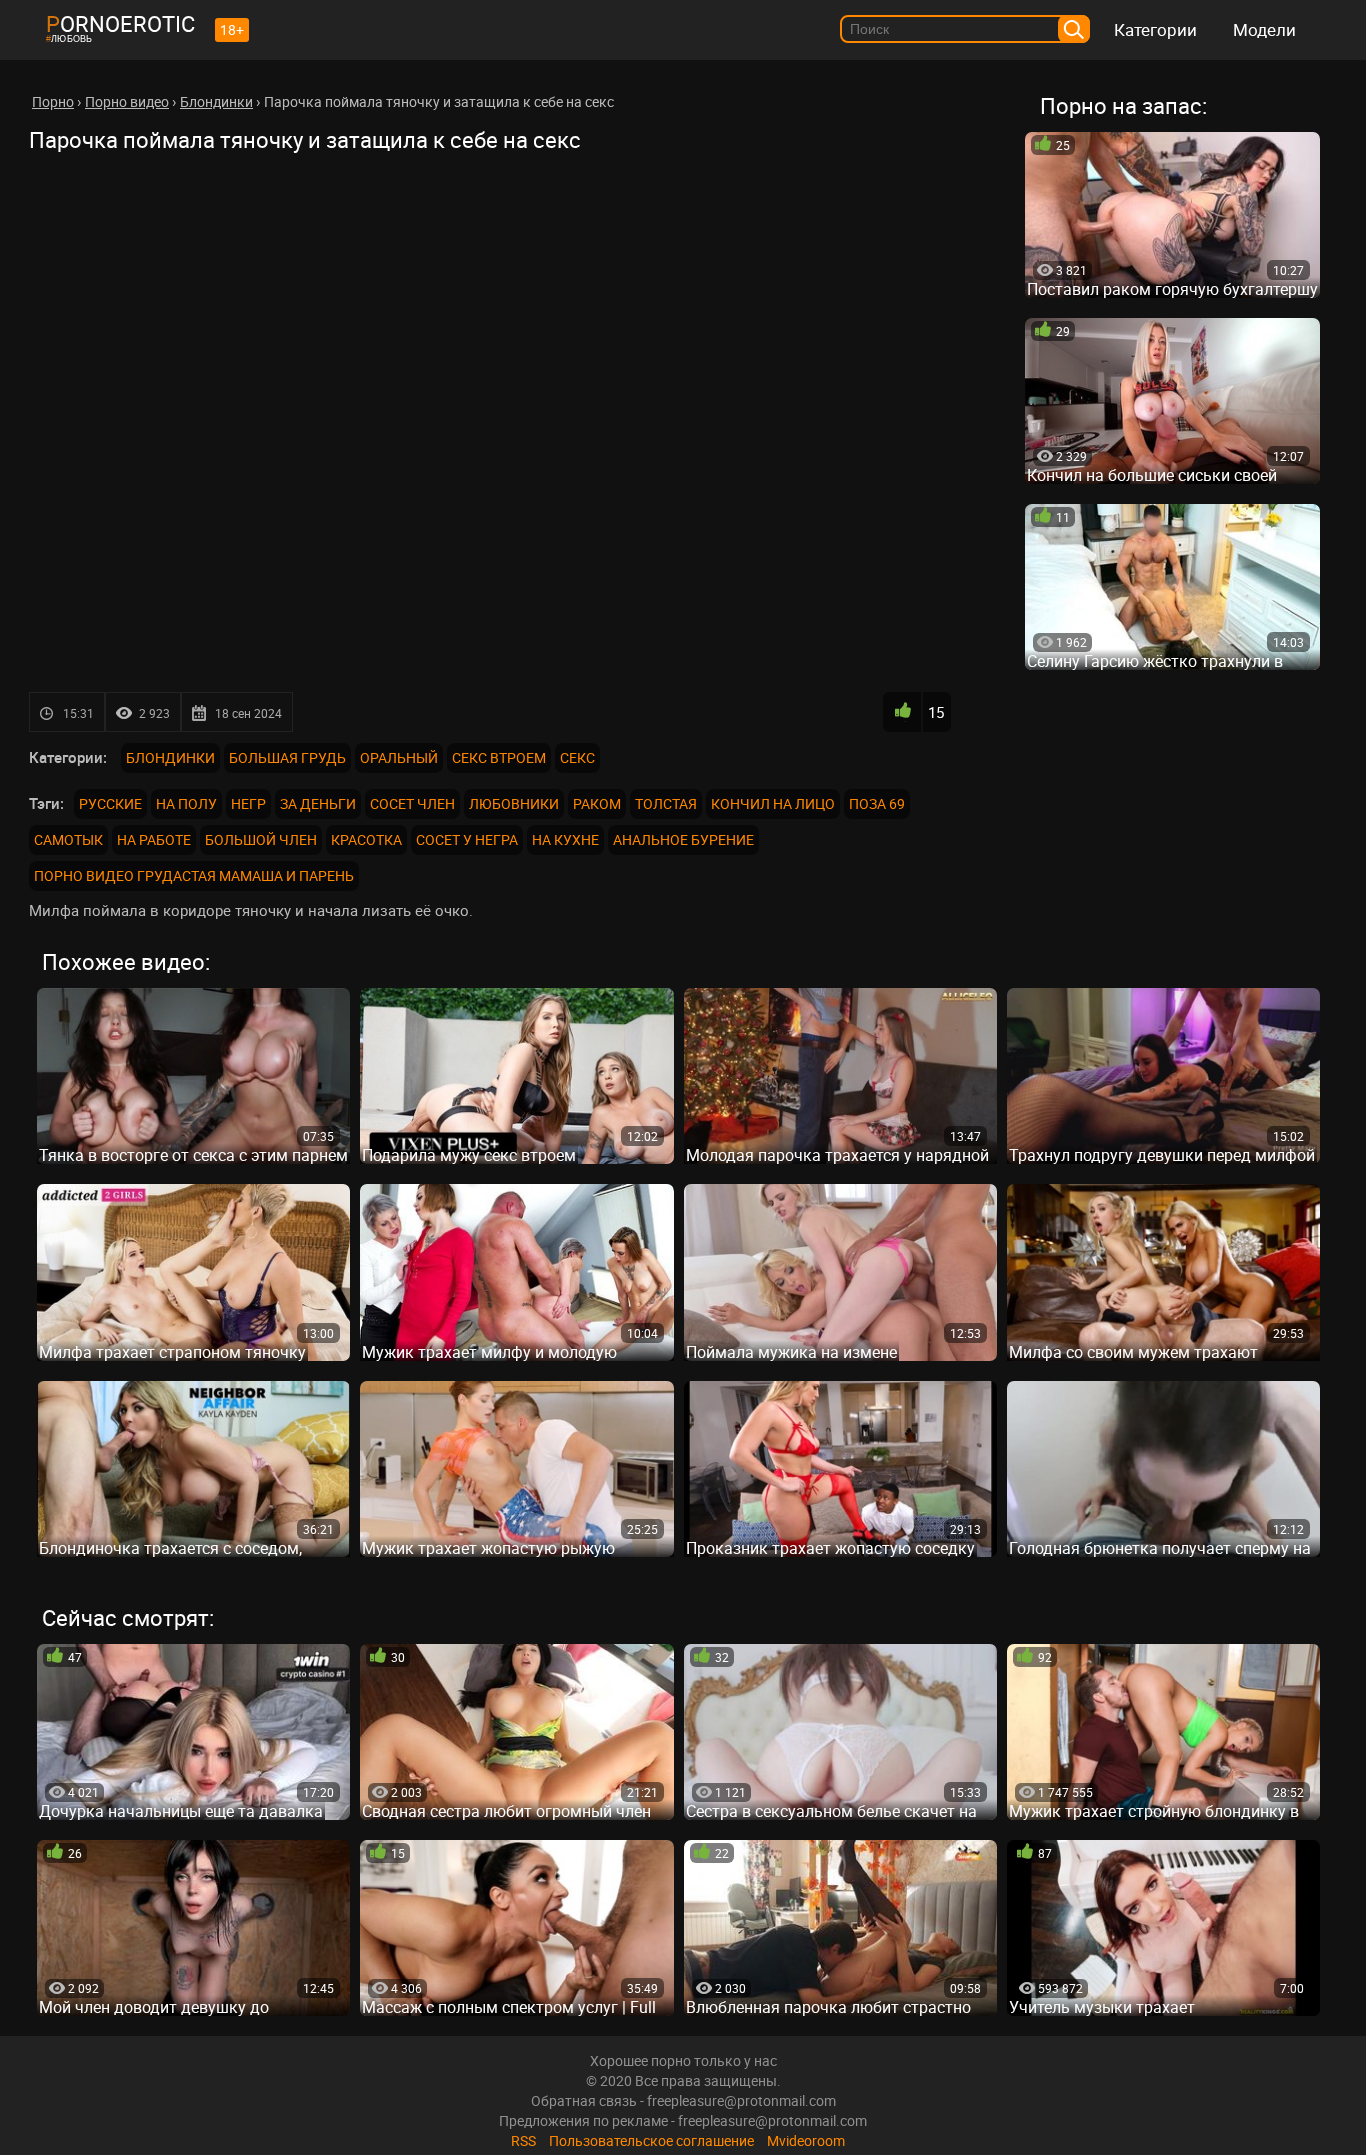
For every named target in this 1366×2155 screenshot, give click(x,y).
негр (248, 803)
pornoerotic (120, 23)
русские (110, 803)
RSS (523, 2140)
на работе (154, 839)
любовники (514, 803)
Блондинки (170, 757)
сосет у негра (467, 839)
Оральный (399, 757)
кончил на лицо (773, 803)
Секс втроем (499, 757)
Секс (577, 757)
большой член (261, 839)
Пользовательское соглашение (651, 2140)
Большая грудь (287, 757)
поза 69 (877, 803)
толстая (666, 803)
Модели (1264, 29)
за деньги (318, 803)
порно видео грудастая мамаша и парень (194, 875)
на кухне (565, 839)
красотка (366, 839)
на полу (186, 803)
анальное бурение (683, 839)
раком (597, 803)
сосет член (412, 803)
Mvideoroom (806, 2140)
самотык (68, 839)
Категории (1155, 29)
